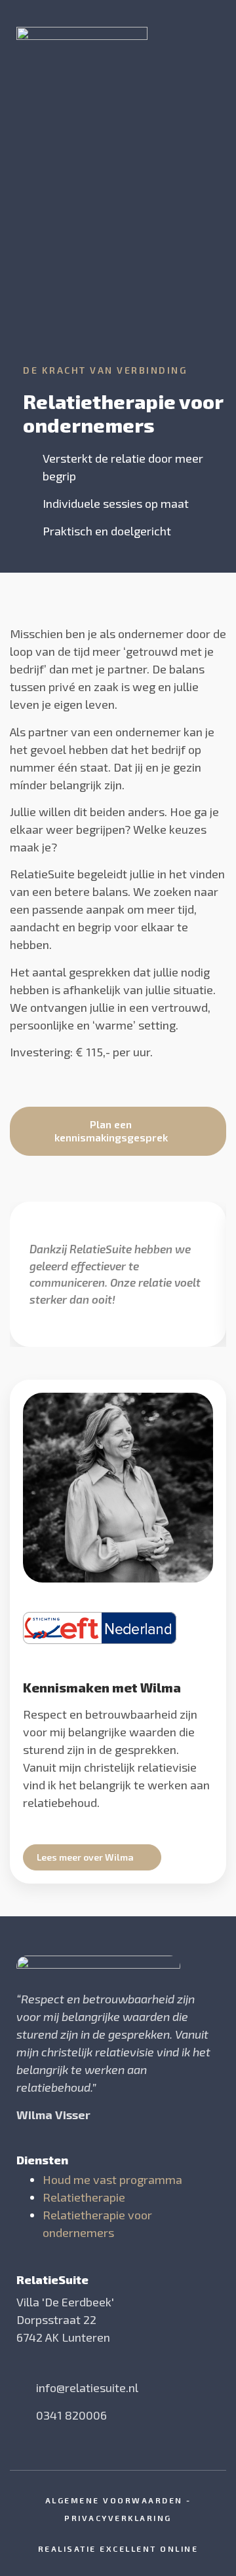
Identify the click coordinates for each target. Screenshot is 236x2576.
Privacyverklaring (118, 2518)
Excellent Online (149, 2549)
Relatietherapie (84, 2197)
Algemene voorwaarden (114, 2500)
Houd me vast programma (112, 2179)
